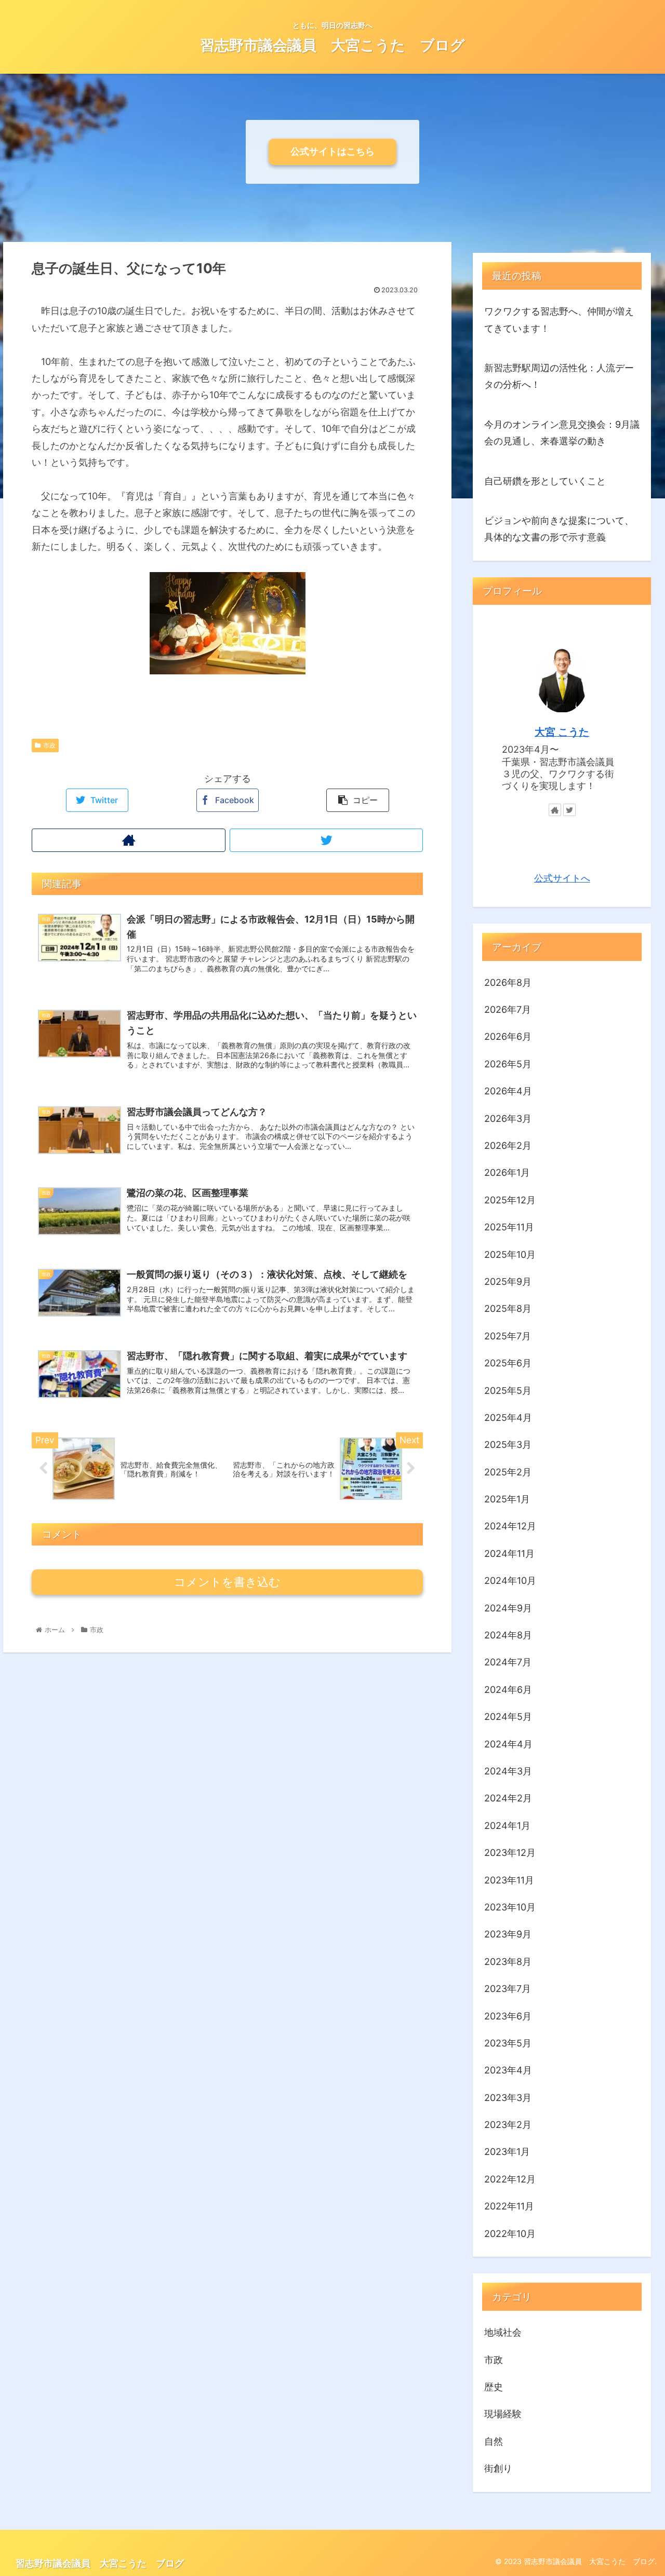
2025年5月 (508, 1391)
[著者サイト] (128, 840)
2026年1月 (507, 1173)
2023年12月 (510, 1853)
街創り (498, 2469)
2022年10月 (510, 2234)
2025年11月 (509, 1228)
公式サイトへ (562, 879)
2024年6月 (508, 1690)
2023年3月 (508, 2098)
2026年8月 (508, 982)
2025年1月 (507, 1500)
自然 (494, 2441)
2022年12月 (510, 2179)
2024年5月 (508, 1717)
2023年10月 (510, 1908)
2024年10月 (510, 1581)
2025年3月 (508, 1445)
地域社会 (503, 2333)
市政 (49, 745)
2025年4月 (508, 1418)
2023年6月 (508, 2016)
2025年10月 (510, 1255)
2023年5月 (508, 2044)
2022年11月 (509, 2207)
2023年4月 (508, 2071)
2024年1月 (507, 1826)
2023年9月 (508, 1935)
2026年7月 (508, 1010)
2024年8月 (508, 1636)
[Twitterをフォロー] (326, 840)
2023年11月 (509, 1880)
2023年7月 (508, 1989)
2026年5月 (508, 1064)
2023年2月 (508, 2125)
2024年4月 (508, 1744)
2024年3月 (508, 1772)
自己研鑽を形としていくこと (545, 481)
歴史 (494, 2387)
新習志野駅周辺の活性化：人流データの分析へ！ (559, 376)
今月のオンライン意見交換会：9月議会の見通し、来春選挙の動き (562, 433)
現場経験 (503, 2414)
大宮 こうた (562, 732)
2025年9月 (508, 1282)
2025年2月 (508, 1472)
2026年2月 (508, 1146)
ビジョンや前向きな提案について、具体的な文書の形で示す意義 (559, 529)
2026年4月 (508, 1092)
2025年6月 (508, 1364)
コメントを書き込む (227, 1582)
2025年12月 (510, 1200)
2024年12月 (510, 1527)
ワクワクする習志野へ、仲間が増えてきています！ (559, 320)
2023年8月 (508, 1962)
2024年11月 (509, 1554)
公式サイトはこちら (332, 151)
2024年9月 (508, 1608)
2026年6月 (508, 1037)
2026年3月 (508, 1118)
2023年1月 (507, 2152)
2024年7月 (508, 1663)
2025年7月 (508, 1336)
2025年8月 (508, 1309)
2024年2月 (508, 1799)
